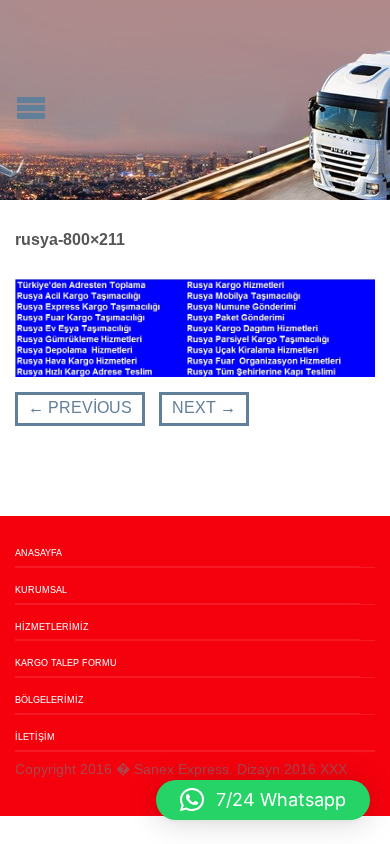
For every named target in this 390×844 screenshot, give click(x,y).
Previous (80, 407)
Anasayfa (38, 553)
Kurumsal (41, 590)
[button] (263, 800)
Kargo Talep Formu (66, 663)
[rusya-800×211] (195, 326)
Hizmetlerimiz (52, 627)
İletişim (35, 737)
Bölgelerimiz (49, 700)
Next (204, 407)
